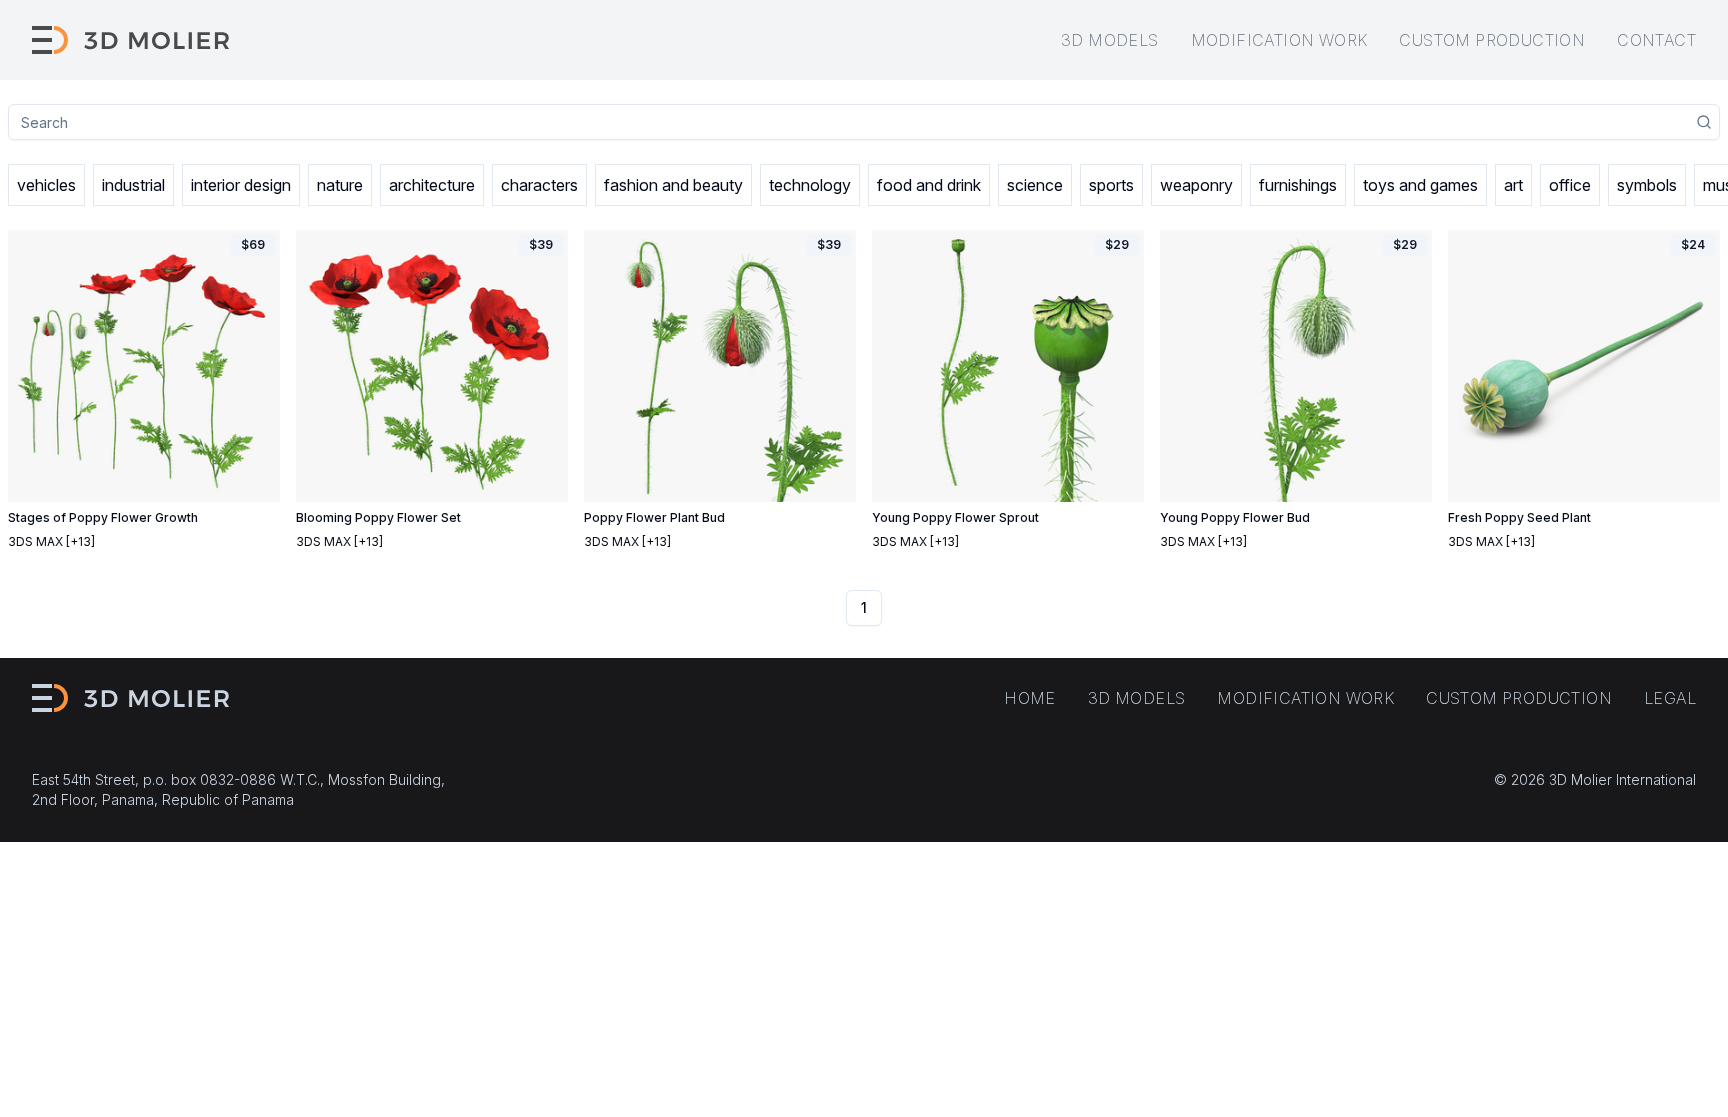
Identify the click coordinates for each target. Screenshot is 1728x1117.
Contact (1656, 40)
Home (1030, 698)
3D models (1110, 40)
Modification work (1279, 40)
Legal (1670, 698)
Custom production (1492, 40)
